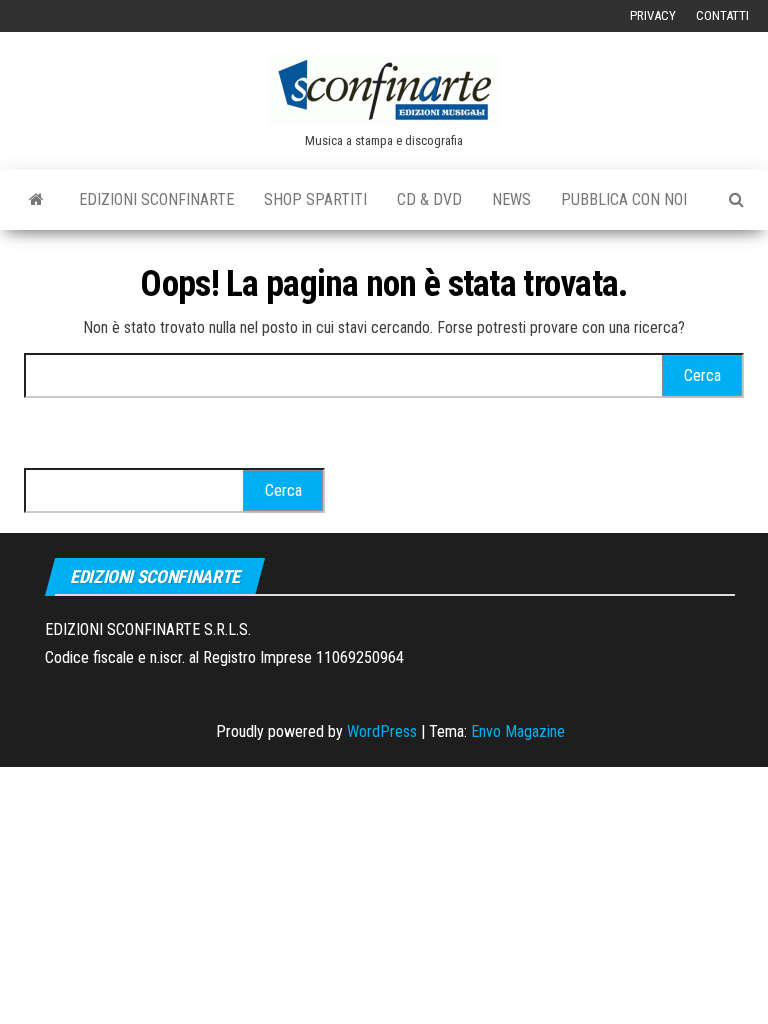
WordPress (382, 731)
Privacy (653, 15)
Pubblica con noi (624, 199)
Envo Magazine (518, 731)
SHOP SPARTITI (315, 199)
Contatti (722, 15)
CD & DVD (429, 199)
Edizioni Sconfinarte (156, 199)
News (511, 199)
